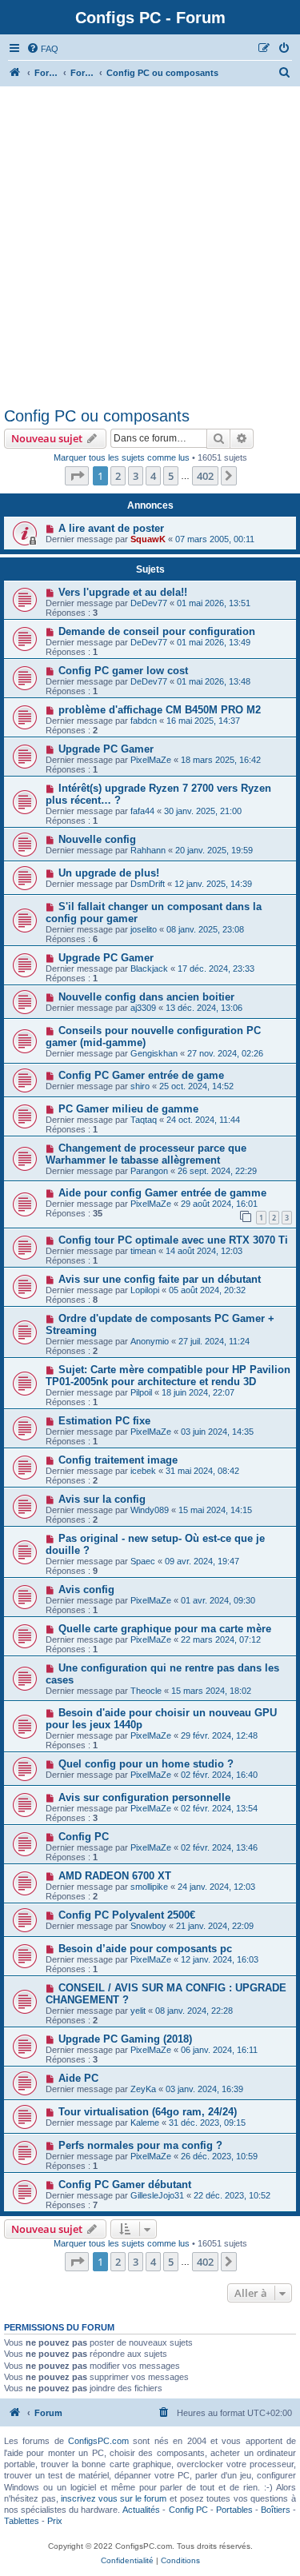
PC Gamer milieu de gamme (128, 1109)
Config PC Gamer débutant (125, 2185)
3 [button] (136, 476)
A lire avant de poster (111, 528)
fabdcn (144, 721)
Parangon (149, 1171)
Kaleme (145, 2123)
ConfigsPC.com (98, 2441)
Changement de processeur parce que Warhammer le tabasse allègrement (146, 1154)
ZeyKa (143, 2089)
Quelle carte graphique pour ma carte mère (165, 1629)
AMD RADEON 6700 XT (115, 1876)
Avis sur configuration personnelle (144, 1797)
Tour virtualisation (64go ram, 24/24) (148, 2112)
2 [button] (118, 476)
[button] (77, 476)
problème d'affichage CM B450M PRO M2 (160, 710)
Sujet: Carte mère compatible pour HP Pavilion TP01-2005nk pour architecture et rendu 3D (168, 1376)
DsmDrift (148, 884)
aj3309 (143, 1008)
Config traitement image (118, 1460)
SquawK (148, 539)
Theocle (146, 1691)
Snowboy (148, 1926)
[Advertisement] (150, 249)
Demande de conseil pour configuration (157, 631)
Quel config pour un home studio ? (146, 1764)
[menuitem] (42, 49)
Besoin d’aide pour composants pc (145, 1949)
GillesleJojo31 (157, 2195)
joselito (144, 929)
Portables (234, 2510)
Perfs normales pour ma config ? (140, 2145)
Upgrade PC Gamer (106, 749)
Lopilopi (145, 1290)
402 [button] (205, 476)
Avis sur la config (102, 1499)
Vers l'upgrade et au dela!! (123, 592)
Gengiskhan (154, 1053)
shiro (140, 1086)
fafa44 (142, 811)
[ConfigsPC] (15, 73)
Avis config (86, 1590)
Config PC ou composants (97, 416)
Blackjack (149, 968)
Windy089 (150, 1510)
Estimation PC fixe (104, 1421)
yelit (138, 2011)
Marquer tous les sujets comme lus (122, 457)
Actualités (141, 2510)
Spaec (143, 1561)
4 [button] (153, 476)
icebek (143, 1471)
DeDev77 (149, 603)
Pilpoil (141, 1392)
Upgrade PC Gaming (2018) (125, 2039)
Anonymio (150, 1341)
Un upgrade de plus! (109, 873)
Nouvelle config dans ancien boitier (146, 997)
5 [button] (171, 476)
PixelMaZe (151, 760)
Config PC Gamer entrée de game (141, 1075)
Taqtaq (144, 1120)
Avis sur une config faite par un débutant (160, 1279)
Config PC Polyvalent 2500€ (127, 1915)
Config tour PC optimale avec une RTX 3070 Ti (173, 1240)
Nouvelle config (97, 839)
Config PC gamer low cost (123, 671)
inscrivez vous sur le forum (114, 2498)
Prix (55, 2521)
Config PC (84, 1837)
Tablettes (22, 2521)
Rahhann (148, 850)
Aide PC (78, 2078)
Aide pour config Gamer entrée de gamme (162, 1193)
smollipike (149, 1887)
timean (143, 1251)
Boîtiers (276, 2510)
